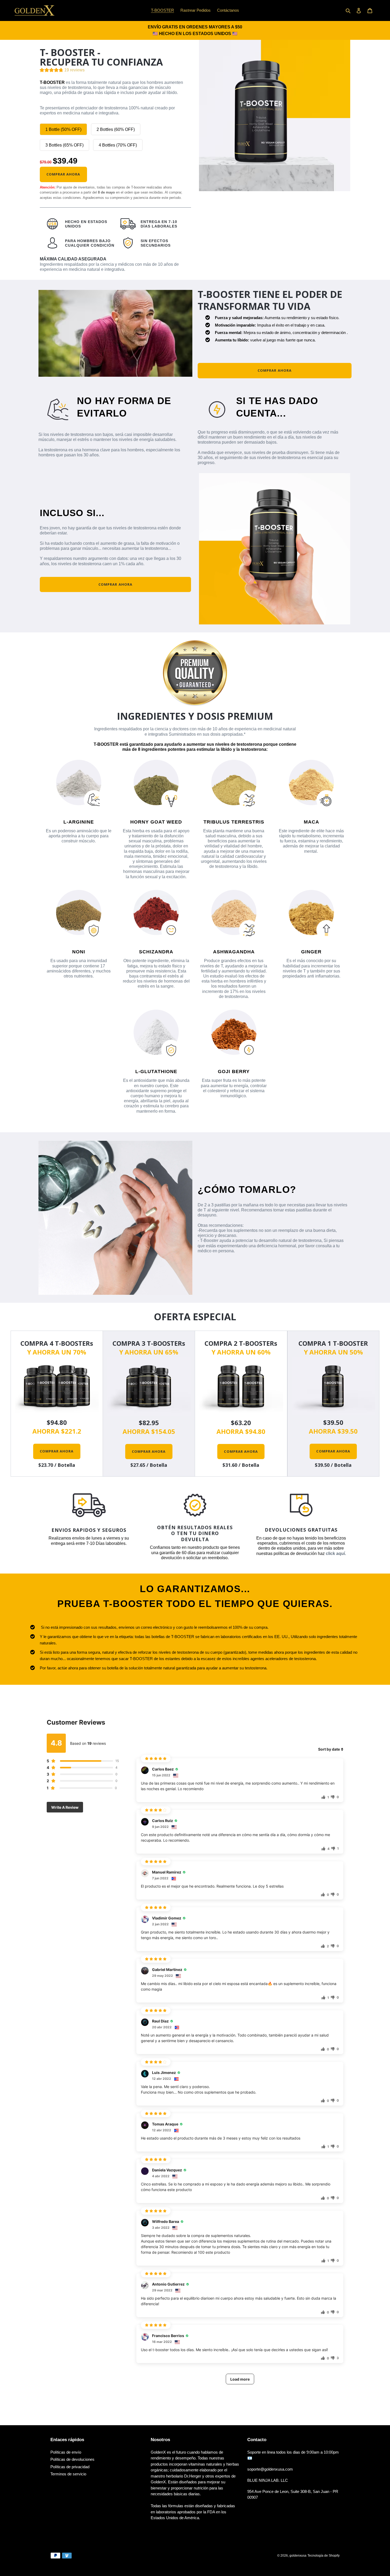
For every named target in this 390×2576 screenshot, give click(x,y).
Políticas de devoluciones (72, 2459)
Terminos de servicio (68, 2474)
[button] (62, 71)
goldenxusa (298, 2556)
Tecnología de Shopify (324, 2556)
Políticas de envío (66, 2452)
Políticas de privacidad (70, 2467)
